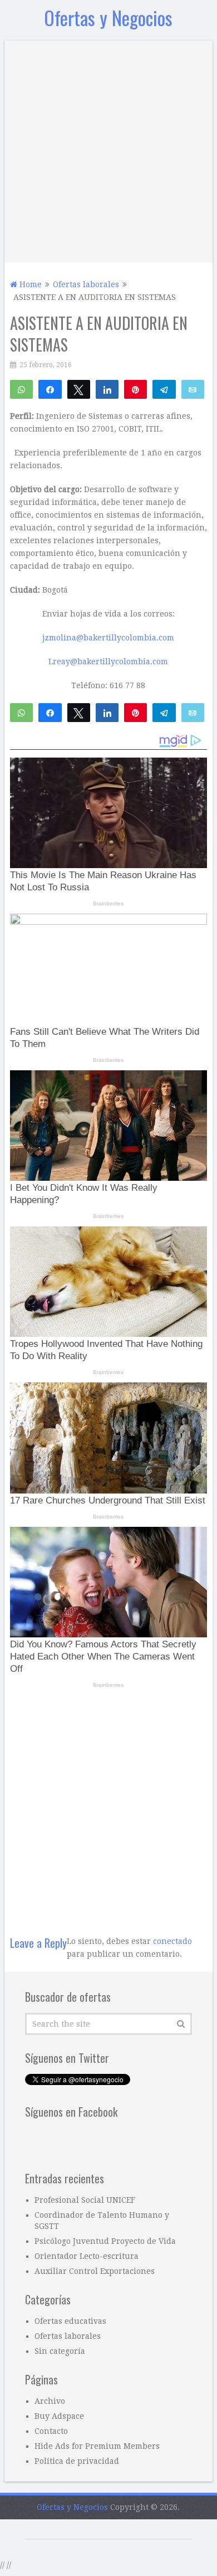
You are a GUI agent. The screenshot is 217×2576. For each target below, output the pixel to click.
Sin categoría (60, 2351)
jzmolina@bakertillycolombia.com (108, 638)
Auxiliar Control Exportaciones (95, 2271)
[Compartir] (50, 389)
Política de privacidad (77, 2461)
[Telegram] (164, 389)
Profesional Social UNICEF (85, 2200)
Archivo (50, 2401)
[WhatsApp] (21, 389)
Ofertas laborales (68, 2336)
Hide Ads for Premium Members (97, 2446)
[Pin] (135, 389)
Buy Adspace (59, 2416)
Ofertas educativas (70, 2321)
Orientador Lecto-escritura (87, 2256)
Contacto (51, 2431)
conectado (172, 1941)
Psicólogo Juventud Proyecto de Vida (105, 2241)
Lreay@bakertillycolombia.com (108, 661)
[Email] (193, 389)
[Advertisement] (108, 149)
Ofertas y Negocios (108, 17)
